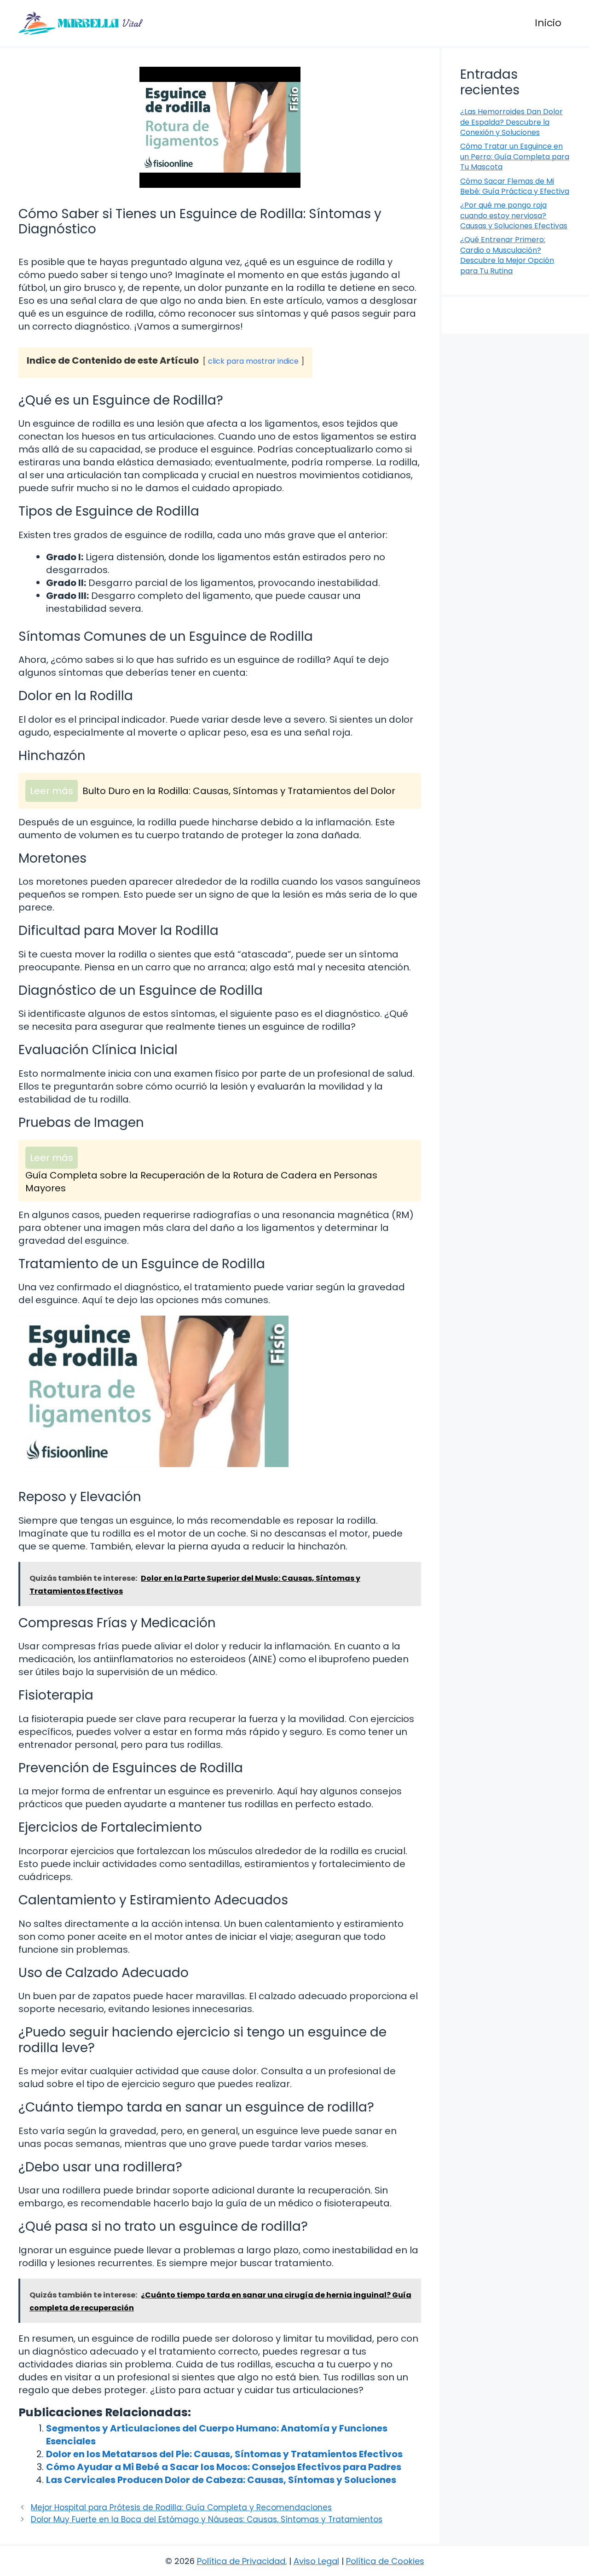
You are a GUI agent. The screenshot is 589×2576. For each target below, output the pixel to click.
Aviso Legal (316, 2561)
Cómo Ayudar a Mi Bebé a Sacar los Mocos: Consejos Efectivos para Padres (224, 2467)
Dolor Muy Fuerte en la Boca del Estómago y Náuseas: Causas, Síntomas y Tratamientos (207, 2519)
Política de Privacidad (241, 2561)
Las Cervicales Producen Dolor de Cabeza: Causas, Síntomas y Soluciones (221, 2480)
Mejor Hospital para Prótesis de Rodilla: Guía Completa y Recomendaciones (181, 2507)
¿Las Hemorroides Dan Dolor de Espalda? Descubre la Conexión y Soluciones (511, 122)
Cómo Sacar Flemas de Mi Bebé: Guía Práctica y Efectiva (515, 186)
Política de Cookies (385, 2561)
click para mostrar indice (253, 361)
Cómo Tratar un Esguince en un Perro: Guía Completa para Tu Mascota (515, 157)
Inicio (548, 23)
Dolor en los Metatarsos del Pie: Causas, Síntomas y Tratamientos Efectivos (224, 2454)
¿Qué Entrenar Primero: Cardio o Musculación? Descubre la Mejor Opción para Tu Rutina (507, 255)
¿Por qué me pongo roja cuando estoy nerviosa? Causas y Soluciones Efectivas (514, 215)
